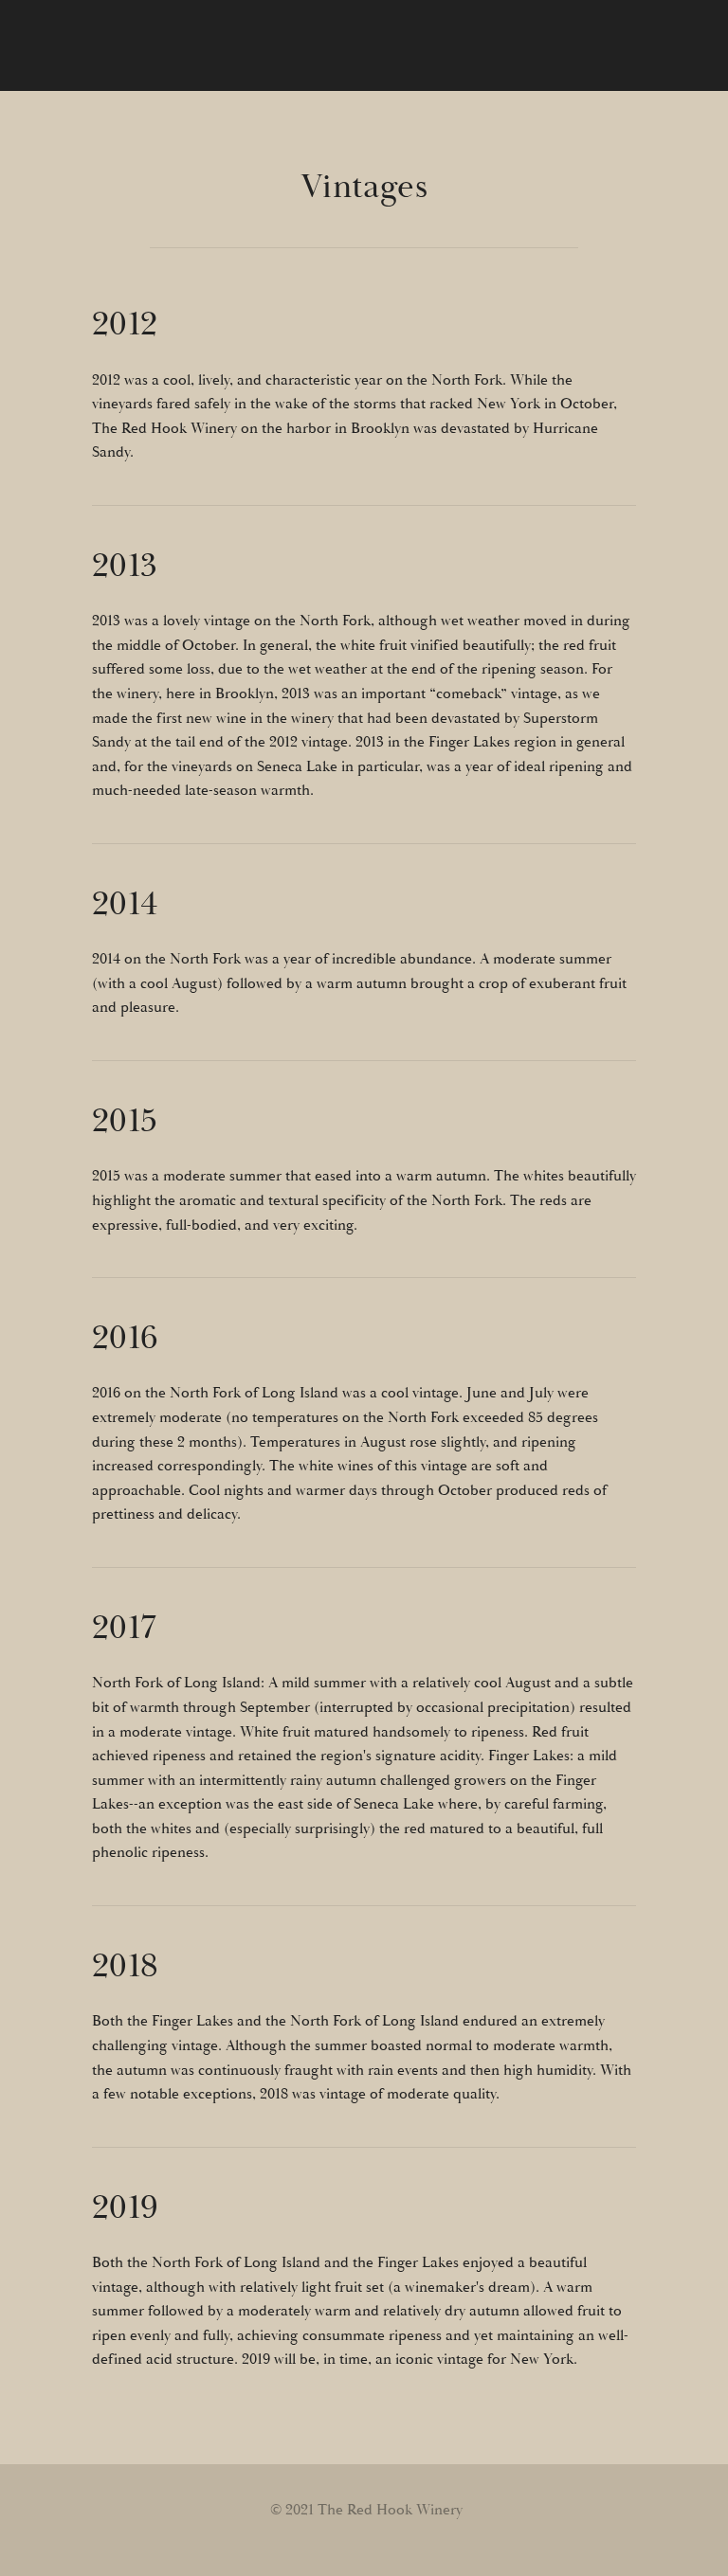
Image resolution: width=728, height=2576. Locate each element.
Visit (668, 33)
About (368, 33)
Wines (456, 33)
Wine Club (565, 33)
